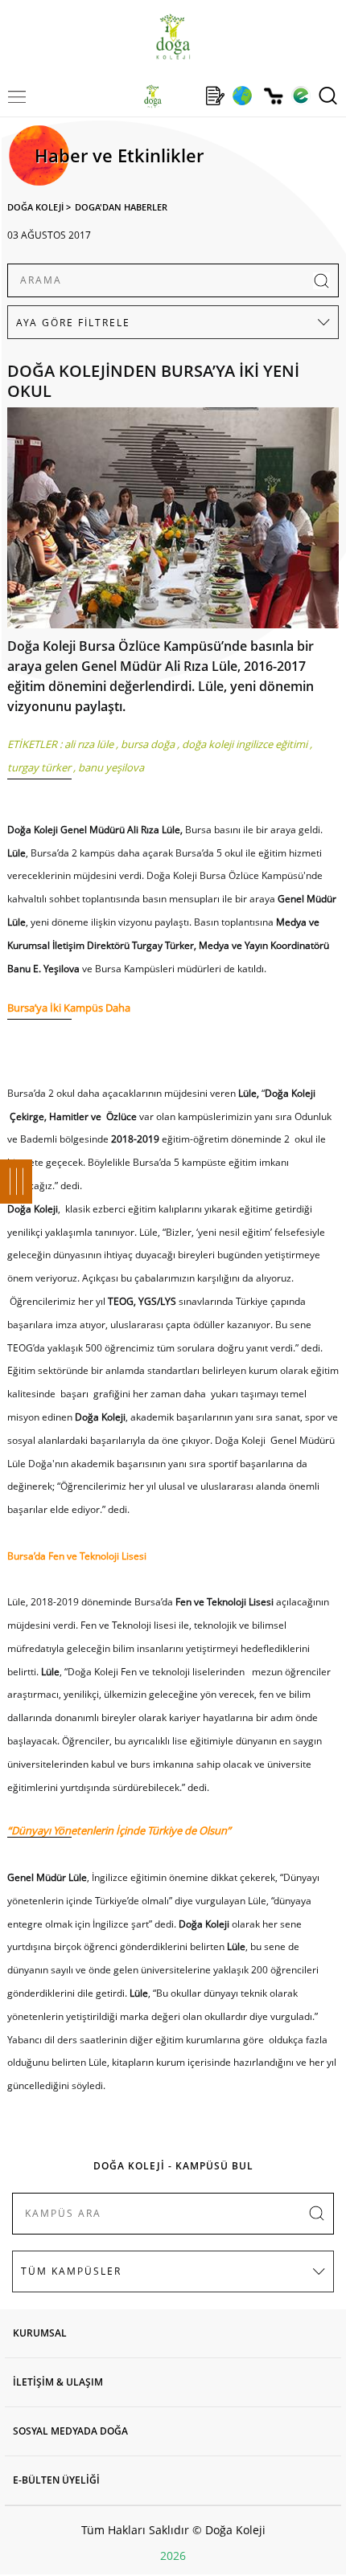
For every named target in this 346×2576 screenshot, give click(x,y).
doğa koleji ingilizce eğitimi (245, 744)
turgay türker (39, 767)
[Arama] (328, 96)
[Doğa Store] (273, 96)
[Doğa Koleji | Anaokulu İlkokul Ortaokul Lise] (173, 37)
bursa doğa (148, 744)
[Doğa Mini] (184, 96)
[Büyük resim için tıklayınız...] (173, 522)
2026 (173, 2556)
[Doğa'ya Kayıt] (215, 96)
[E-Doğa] (301, 96)
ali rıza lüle (89, 744)
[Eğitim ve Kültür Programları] (242, 96)
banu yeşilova (111, 767)
